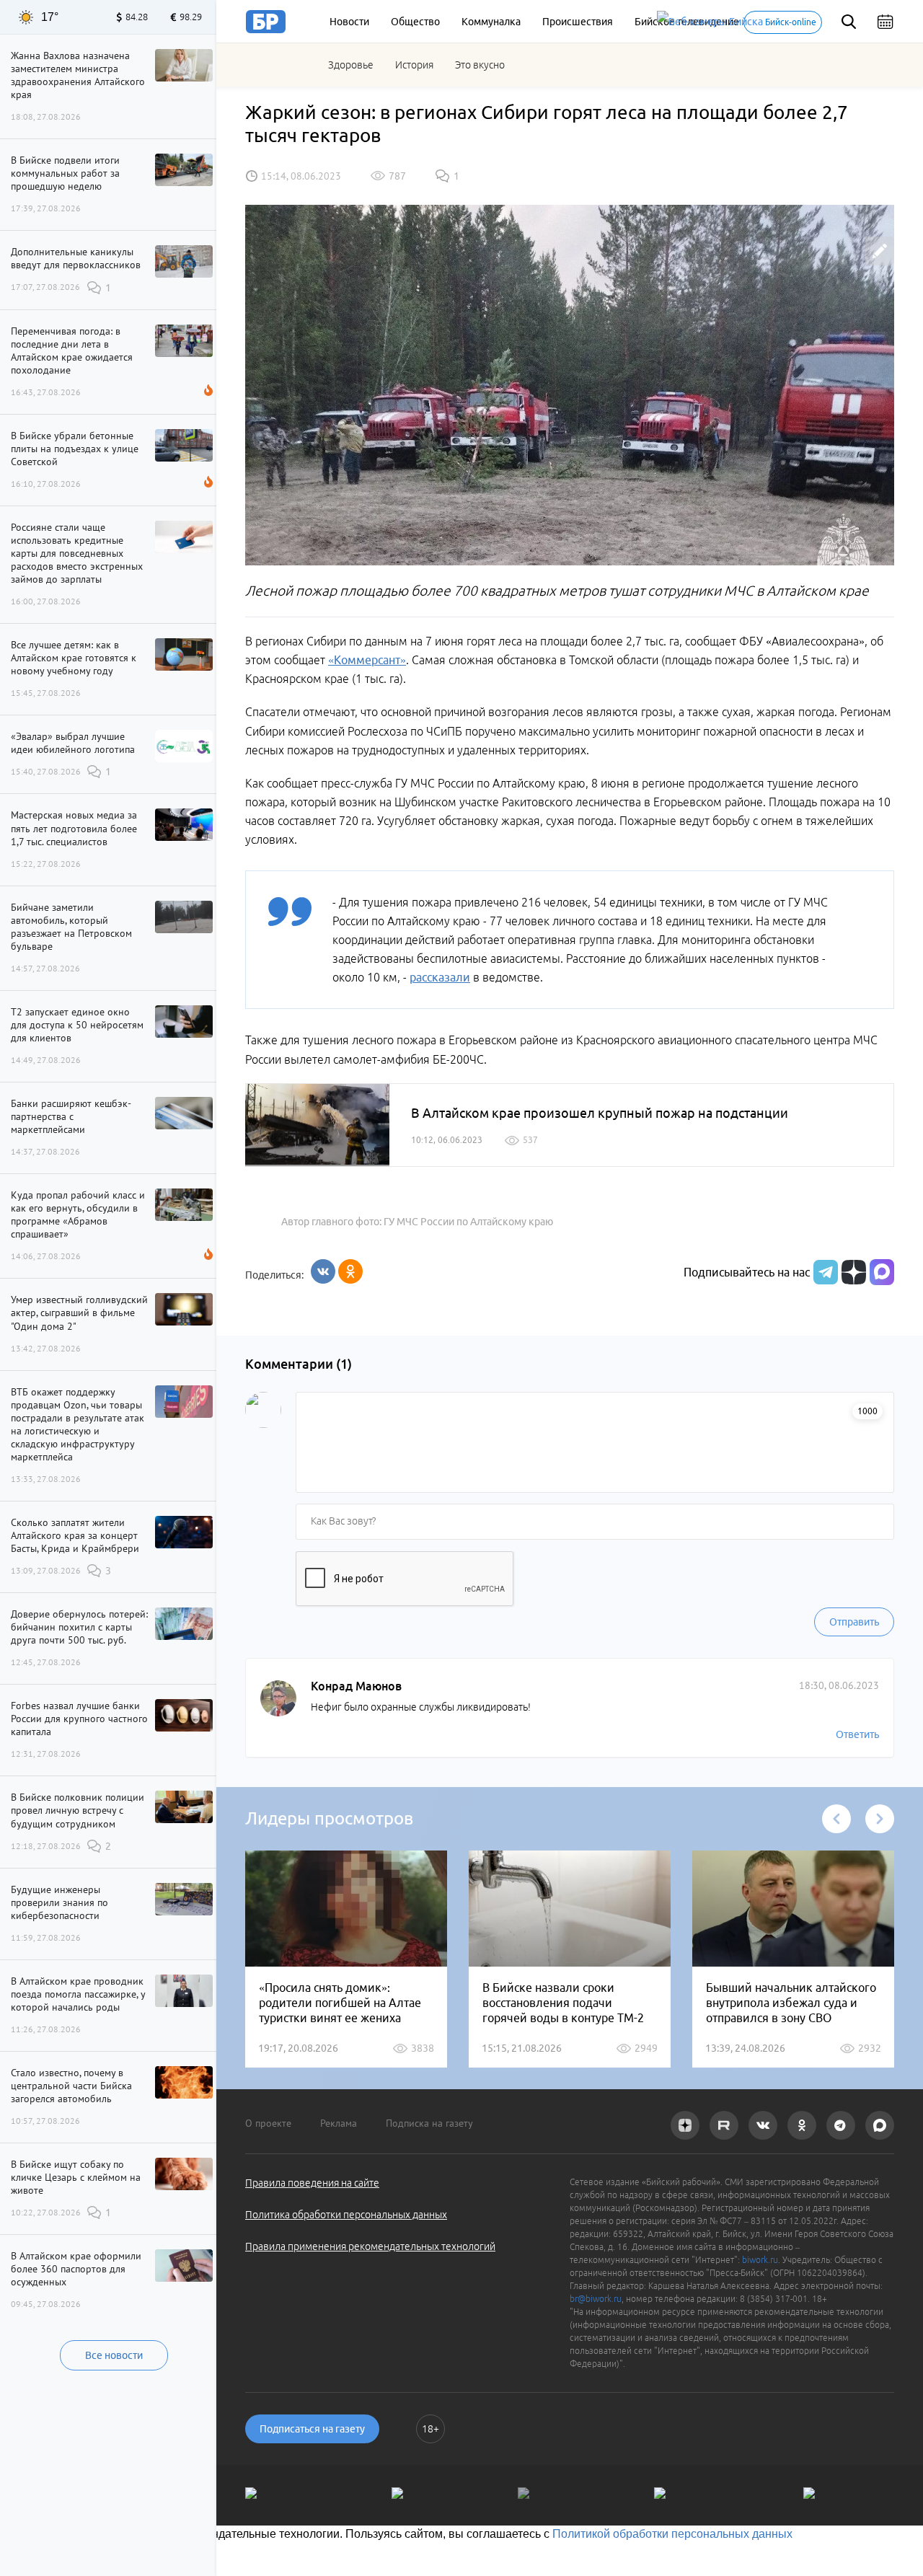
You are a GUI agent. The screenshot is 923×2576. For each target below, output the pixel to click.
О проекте (268, 2123)
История (414, 65)
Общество (415, 22)
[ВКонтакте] (323, 1271)
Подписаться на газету (312, 2429)
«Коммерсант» (367, 660)
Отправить (854, 1622)
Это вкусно (480, 65)
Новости (349, 22)
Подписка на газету (429, 2123)
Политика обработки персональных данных (346, 2215)
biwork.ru (760, 2260)
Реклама (339, 2123)
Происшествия (578, 22)
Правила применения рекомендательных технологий (370, 2246)
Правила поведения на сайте (312, 2183)
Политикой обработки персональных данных (672, 2534)
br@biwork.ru (596, 2299)
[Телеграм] (824, 1272)
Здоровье (351, 65)
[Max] (882, 1272)
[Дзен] (852, 1272)
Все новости (114, 2355)
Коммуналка (491, 22)
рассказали (440, 977)
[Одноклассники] (350, 1271)
